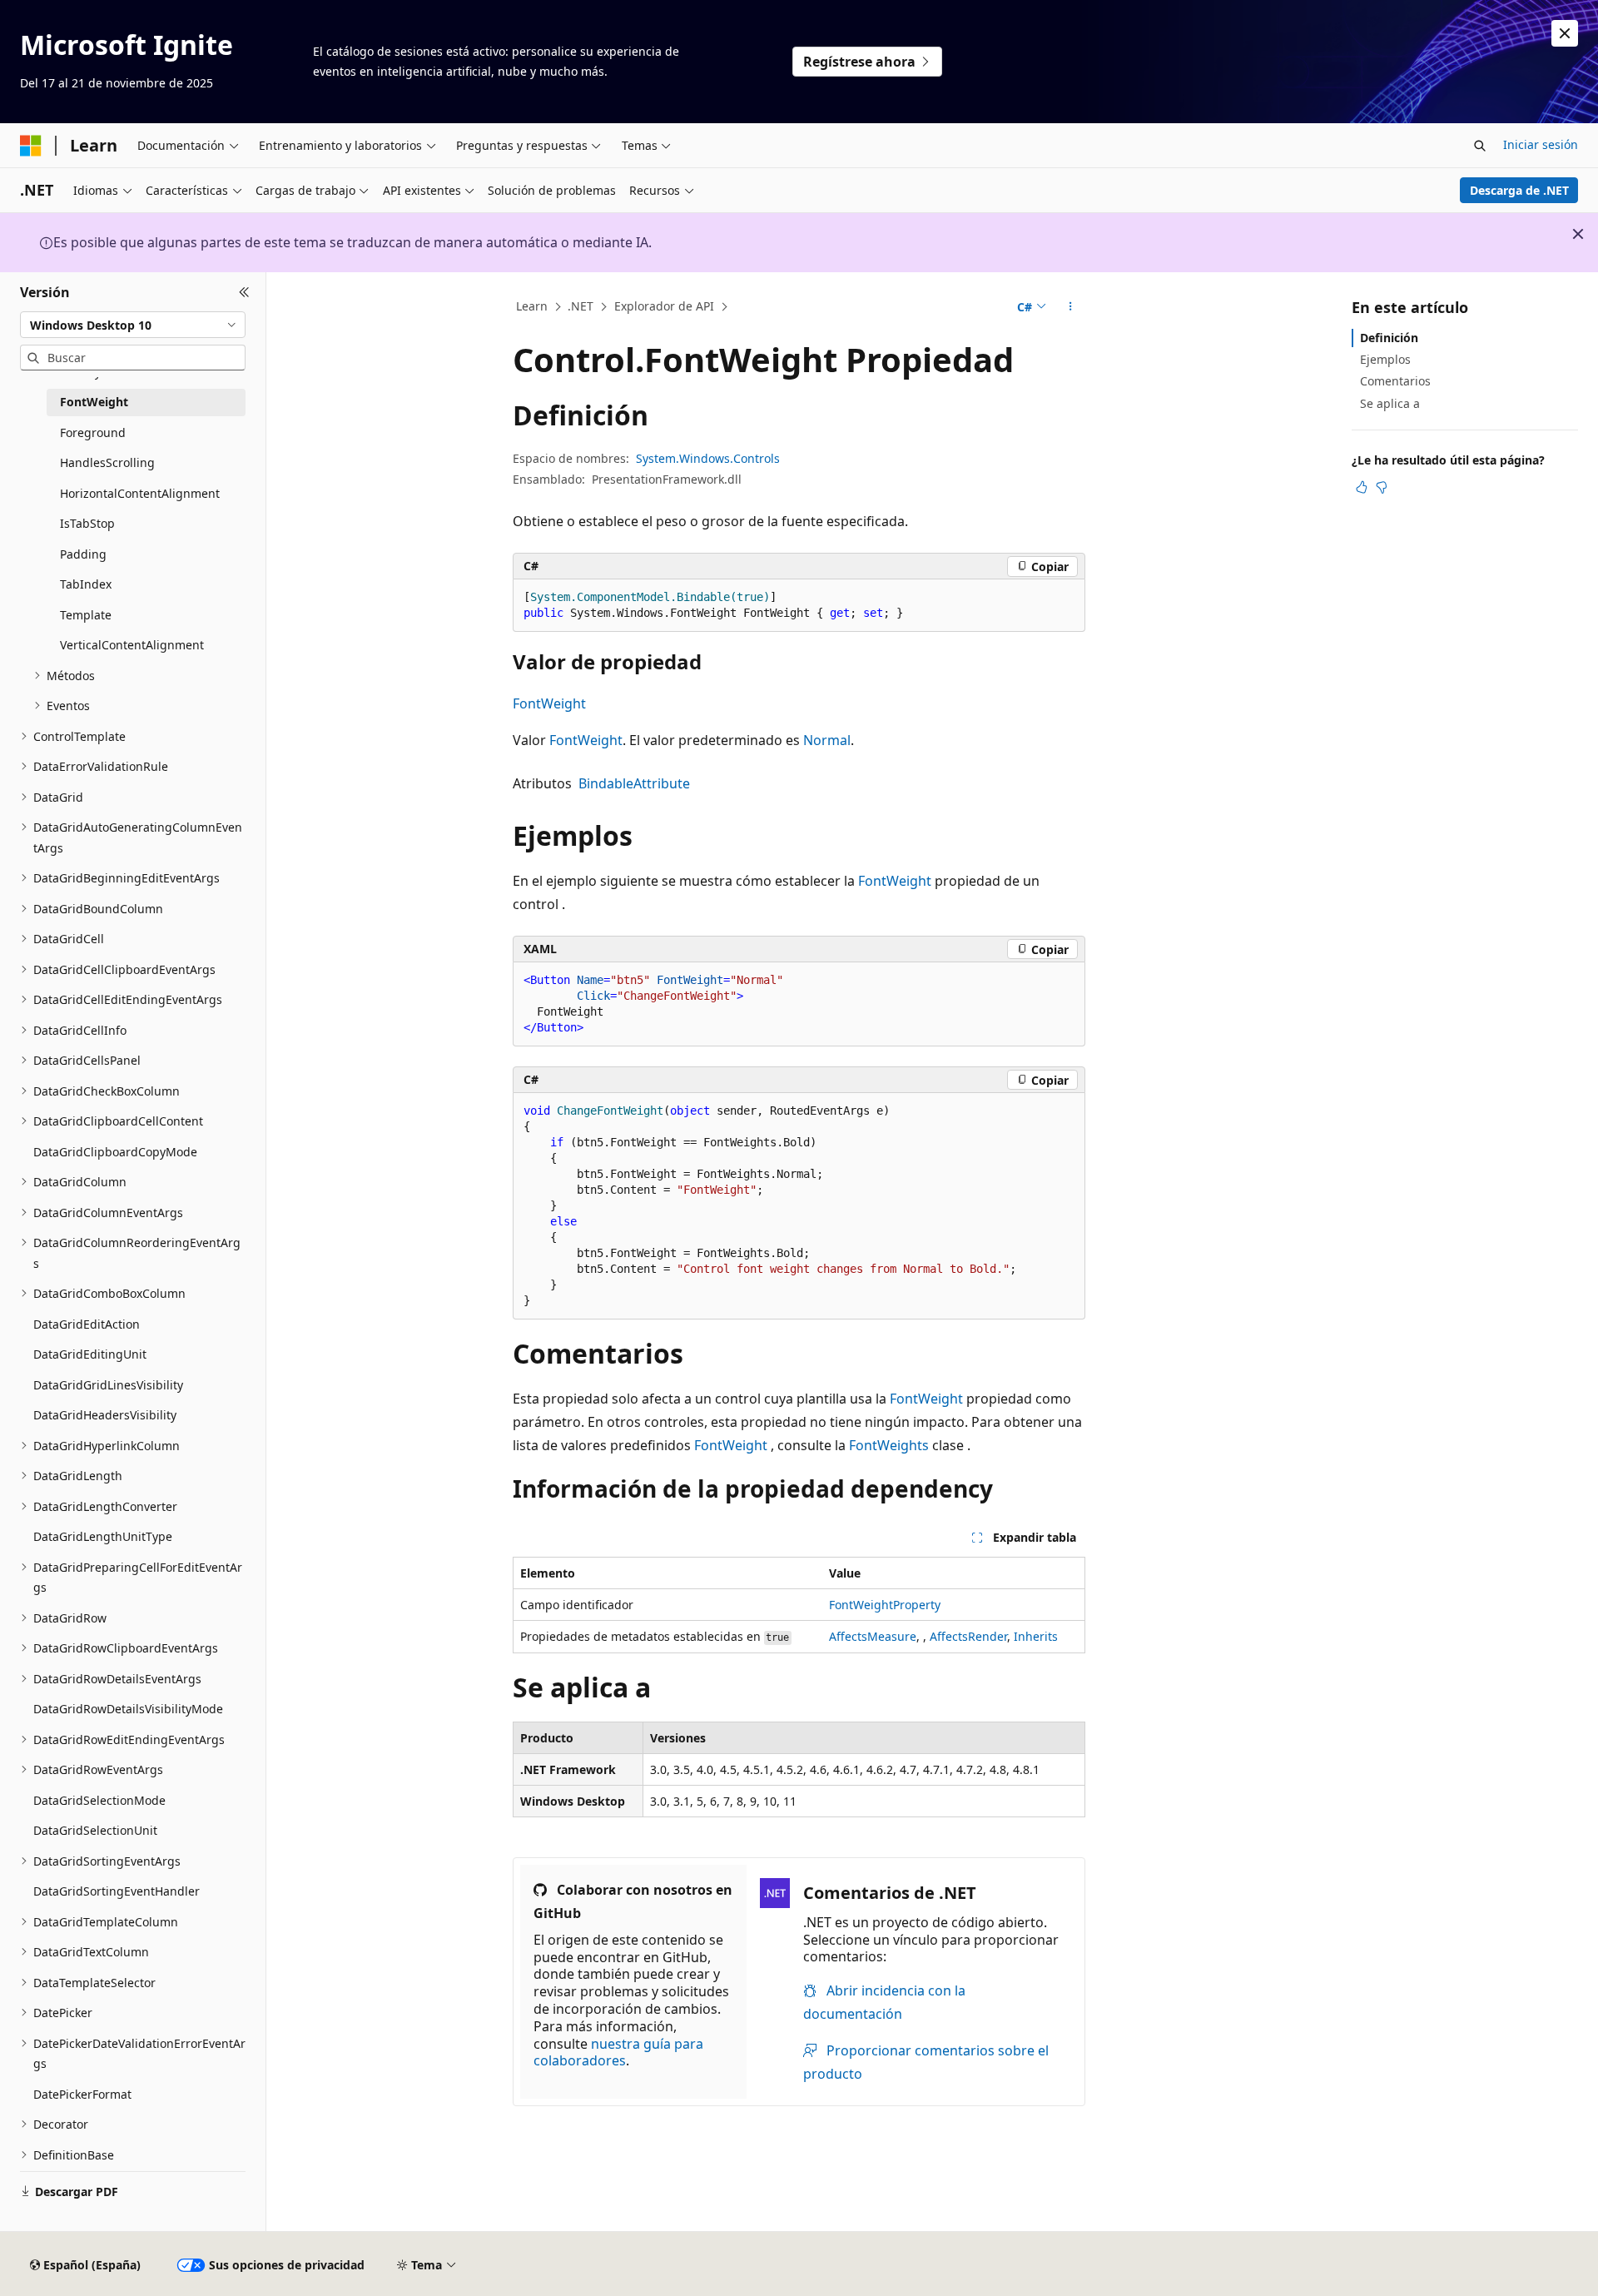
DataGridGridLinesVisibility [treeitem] (108, 1385)
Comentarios (1395, 381)
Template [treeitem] (86, 615)
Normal (827, 740)
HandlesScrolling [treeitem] (107, 462)
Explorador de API (664, 306)
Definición (1389, 338)
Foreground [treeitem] (93, 432)
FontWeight (549, 703)
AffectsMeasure (873, 1636)
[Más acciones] (1071, 307)
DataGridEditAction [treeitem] (87, 1324)
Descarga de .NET (1519, 190)
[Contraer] (244, 292)
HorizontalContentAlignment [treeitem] (140, 493)
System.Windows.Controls (708, 458)
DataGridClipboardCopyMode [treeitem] (115, 1152)
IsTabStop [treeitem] (87, 523)
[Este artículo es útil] (1362, 487)
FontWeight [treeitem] (94, 402)
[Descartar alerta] (1565, 33)
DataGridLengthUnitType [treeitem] (103, 1536)
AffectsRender (968, 1636)
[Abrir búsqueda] (1480, 146)
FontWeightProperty (885, 1605)
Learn (532, 306)
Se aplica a (1390, 403)
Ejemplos (1385, 359)
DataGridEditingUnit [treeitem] (90, 1354)
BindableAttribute (634, 783)
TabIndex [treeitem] (86, 584)
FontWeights (889, 1445)
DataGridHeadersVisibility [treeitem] (105, 1415)
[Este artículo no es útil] (1382, 487)
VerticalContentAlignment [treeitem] (132, 645)
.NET (581, 306)
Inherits (1036, 1636)
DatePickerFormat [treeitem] (82, 2094)
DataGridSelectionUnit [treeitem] (95, 1830)
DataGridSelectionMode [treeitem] (99, 1800)
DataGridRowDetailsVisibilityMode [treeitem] (128, 1709)
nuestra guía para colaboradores (618, 2052)
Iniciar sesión (1541, 144)
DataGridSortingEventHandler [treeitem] (117, 1891)
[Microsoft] (31, 146)
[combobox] (133, 325)
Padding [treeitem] (83, 554)
